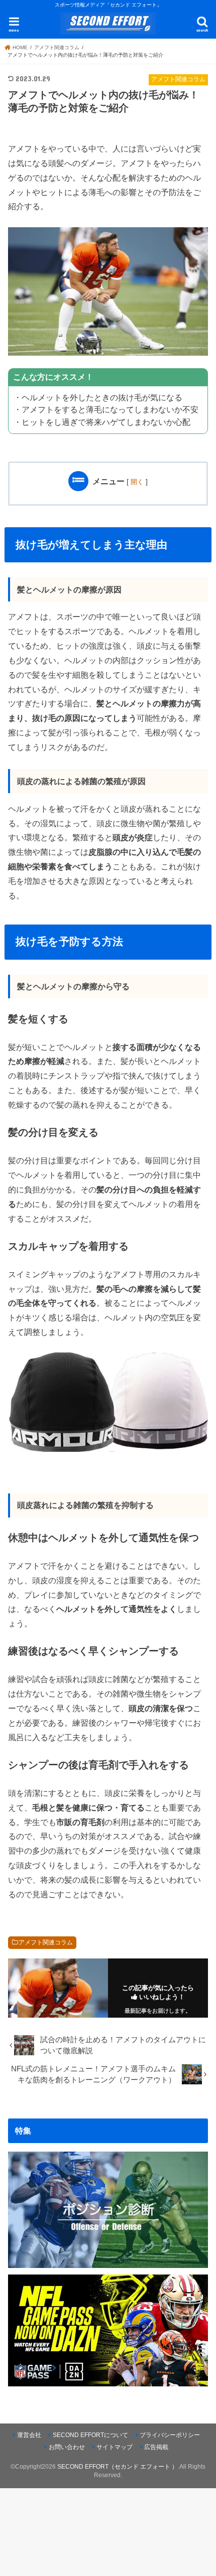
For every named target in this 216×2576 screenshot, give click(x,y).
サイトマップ (115, 2447)
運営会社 (29, 2435)
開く (137, 482)
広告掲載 (156, 2447)
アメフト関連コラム (46, 1942)
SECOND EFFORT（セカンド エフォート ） (118, 2467)
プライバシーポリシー (170, 2435)
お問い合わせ (67, 2447)
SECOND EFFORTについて (90, 2435)
